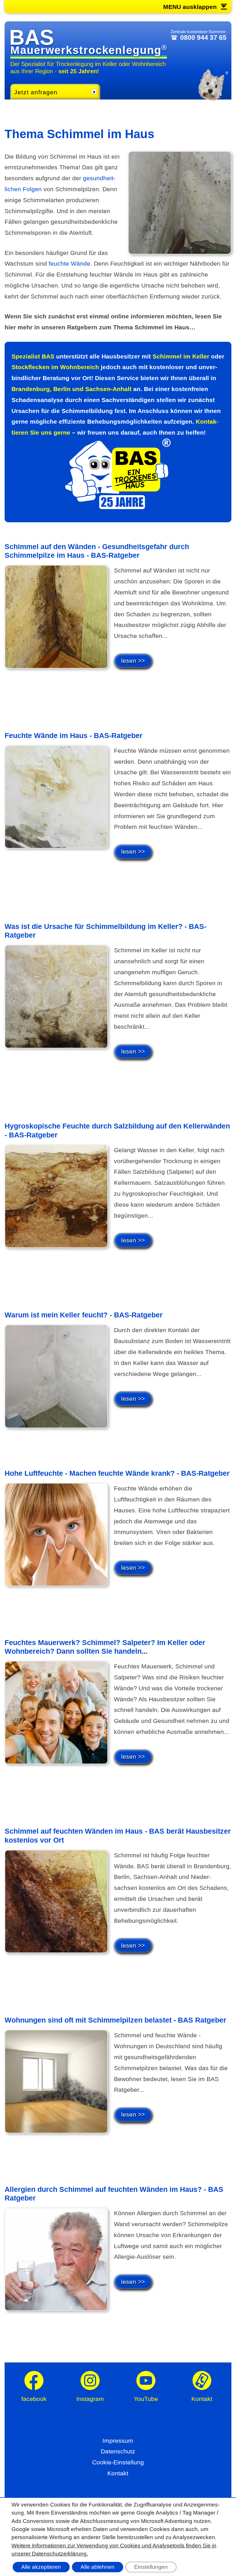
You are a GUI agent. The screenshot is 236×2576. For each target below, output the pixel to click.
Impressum (118, 2441)
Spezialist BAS (33, 356)
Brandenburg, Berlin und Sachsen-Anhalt (72, 389)
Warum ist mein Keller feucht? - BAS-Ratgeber (84, 1315)
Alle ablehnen (98, 2567)
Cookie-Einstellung (118, 2462)
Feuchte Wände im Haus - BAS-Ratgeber (74, 735)
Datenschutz (118, 2451)
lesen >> (133, 661)
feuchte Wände (70, 263)
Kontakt (118, 2473)
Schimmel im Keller (181, 356)
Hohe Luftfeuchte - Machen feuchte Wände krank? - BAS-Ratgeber (117, 1473)
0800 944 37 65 (203, 37)
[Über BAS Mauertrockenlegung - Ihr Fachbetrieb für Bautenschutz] (118, 507)
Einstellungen (151, 2567)
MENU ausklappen (190, 7)
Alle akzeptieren (41, 2567)
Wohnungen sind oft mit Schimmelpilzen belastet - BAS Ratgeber (115, 2020)
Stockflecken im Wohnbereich (55, 367)
